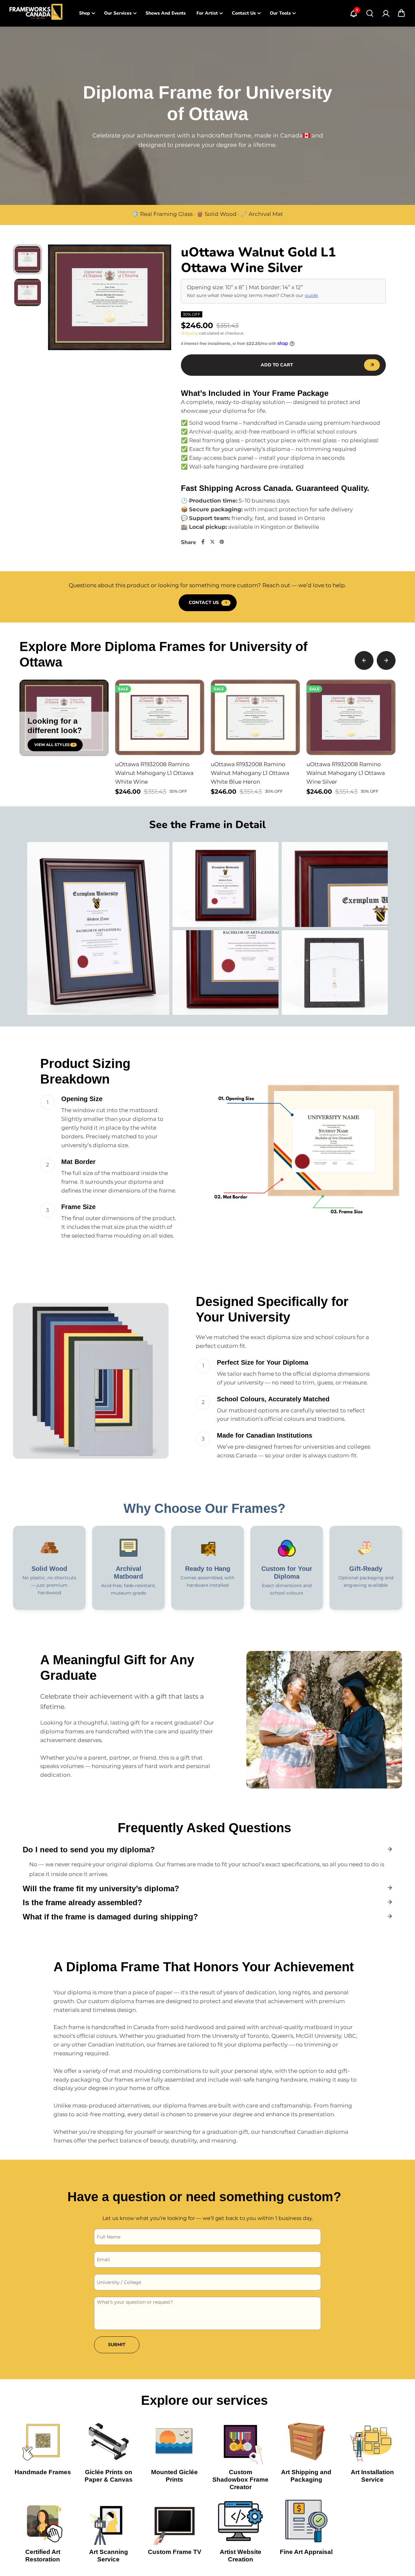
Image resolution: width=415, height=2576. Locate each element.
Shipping (190, 333)
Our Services (118, 13)
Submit (117, 2345)
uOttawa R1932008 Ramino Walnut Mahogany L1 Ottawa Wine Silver (346, 773)
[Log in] (385, 13)
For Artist (207, 13)
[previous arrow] (61, 299)
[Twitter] (212, 542)
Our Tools (280, 13)
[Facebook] (203, 542)
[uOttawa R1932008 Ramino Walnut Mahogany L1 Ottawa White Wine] (160, 717)
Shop (85, 13)
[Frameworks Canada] (36, 13)
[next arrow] (159, 299)
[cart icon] (401, 13)
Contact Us (244, 13)
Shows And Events (166, 13)
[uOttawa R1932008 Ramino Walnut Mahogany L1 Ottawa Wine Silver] (351, 717)
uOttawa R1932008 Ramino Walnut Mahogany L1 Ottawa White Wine (154, 773)
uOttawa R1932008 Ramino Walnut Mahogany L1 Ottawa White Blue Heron (250, 773)
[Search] (370, 13)
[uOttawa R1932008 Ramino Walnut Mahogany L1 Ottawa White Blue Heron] (255, 717)
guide (311, 295)
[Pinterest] (222, 542)
